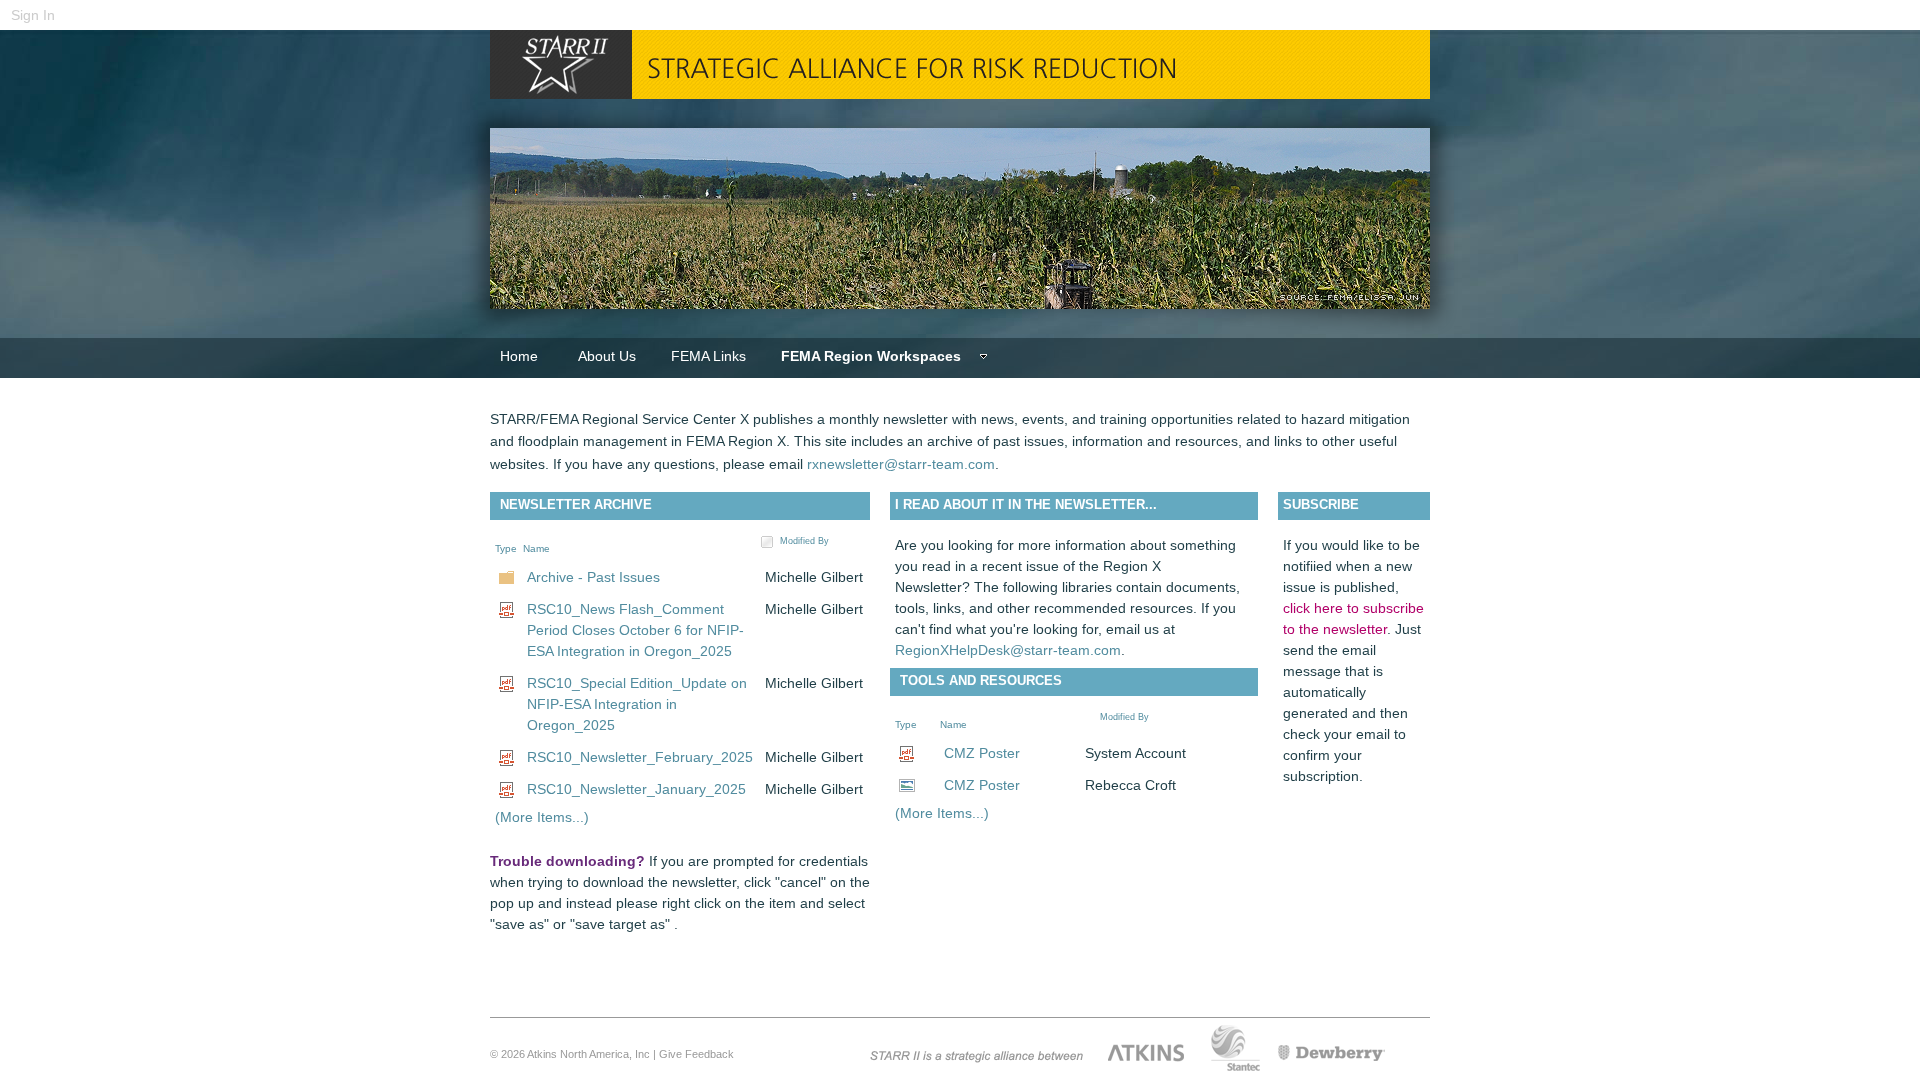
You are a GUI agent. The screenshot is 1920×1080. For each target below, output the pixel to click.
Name (536, 548)
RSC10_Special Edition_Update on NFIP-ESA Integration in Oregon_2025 (637, 704)
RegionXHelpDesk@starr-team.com (1008, 650)
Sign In (33, 15)
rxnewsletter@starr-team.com (901, 464)
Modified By (804, 541)
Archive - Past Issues (593, 577)
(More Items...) (542, 817)
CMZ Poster (982, 753)
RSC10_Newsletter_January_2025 (636, 789)
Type (506, 548)
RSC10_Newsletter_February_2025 (640, 757)
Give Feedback (696, 1054)
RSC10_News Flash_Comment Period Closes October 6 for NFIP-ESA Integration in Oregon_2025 (635, 630)
